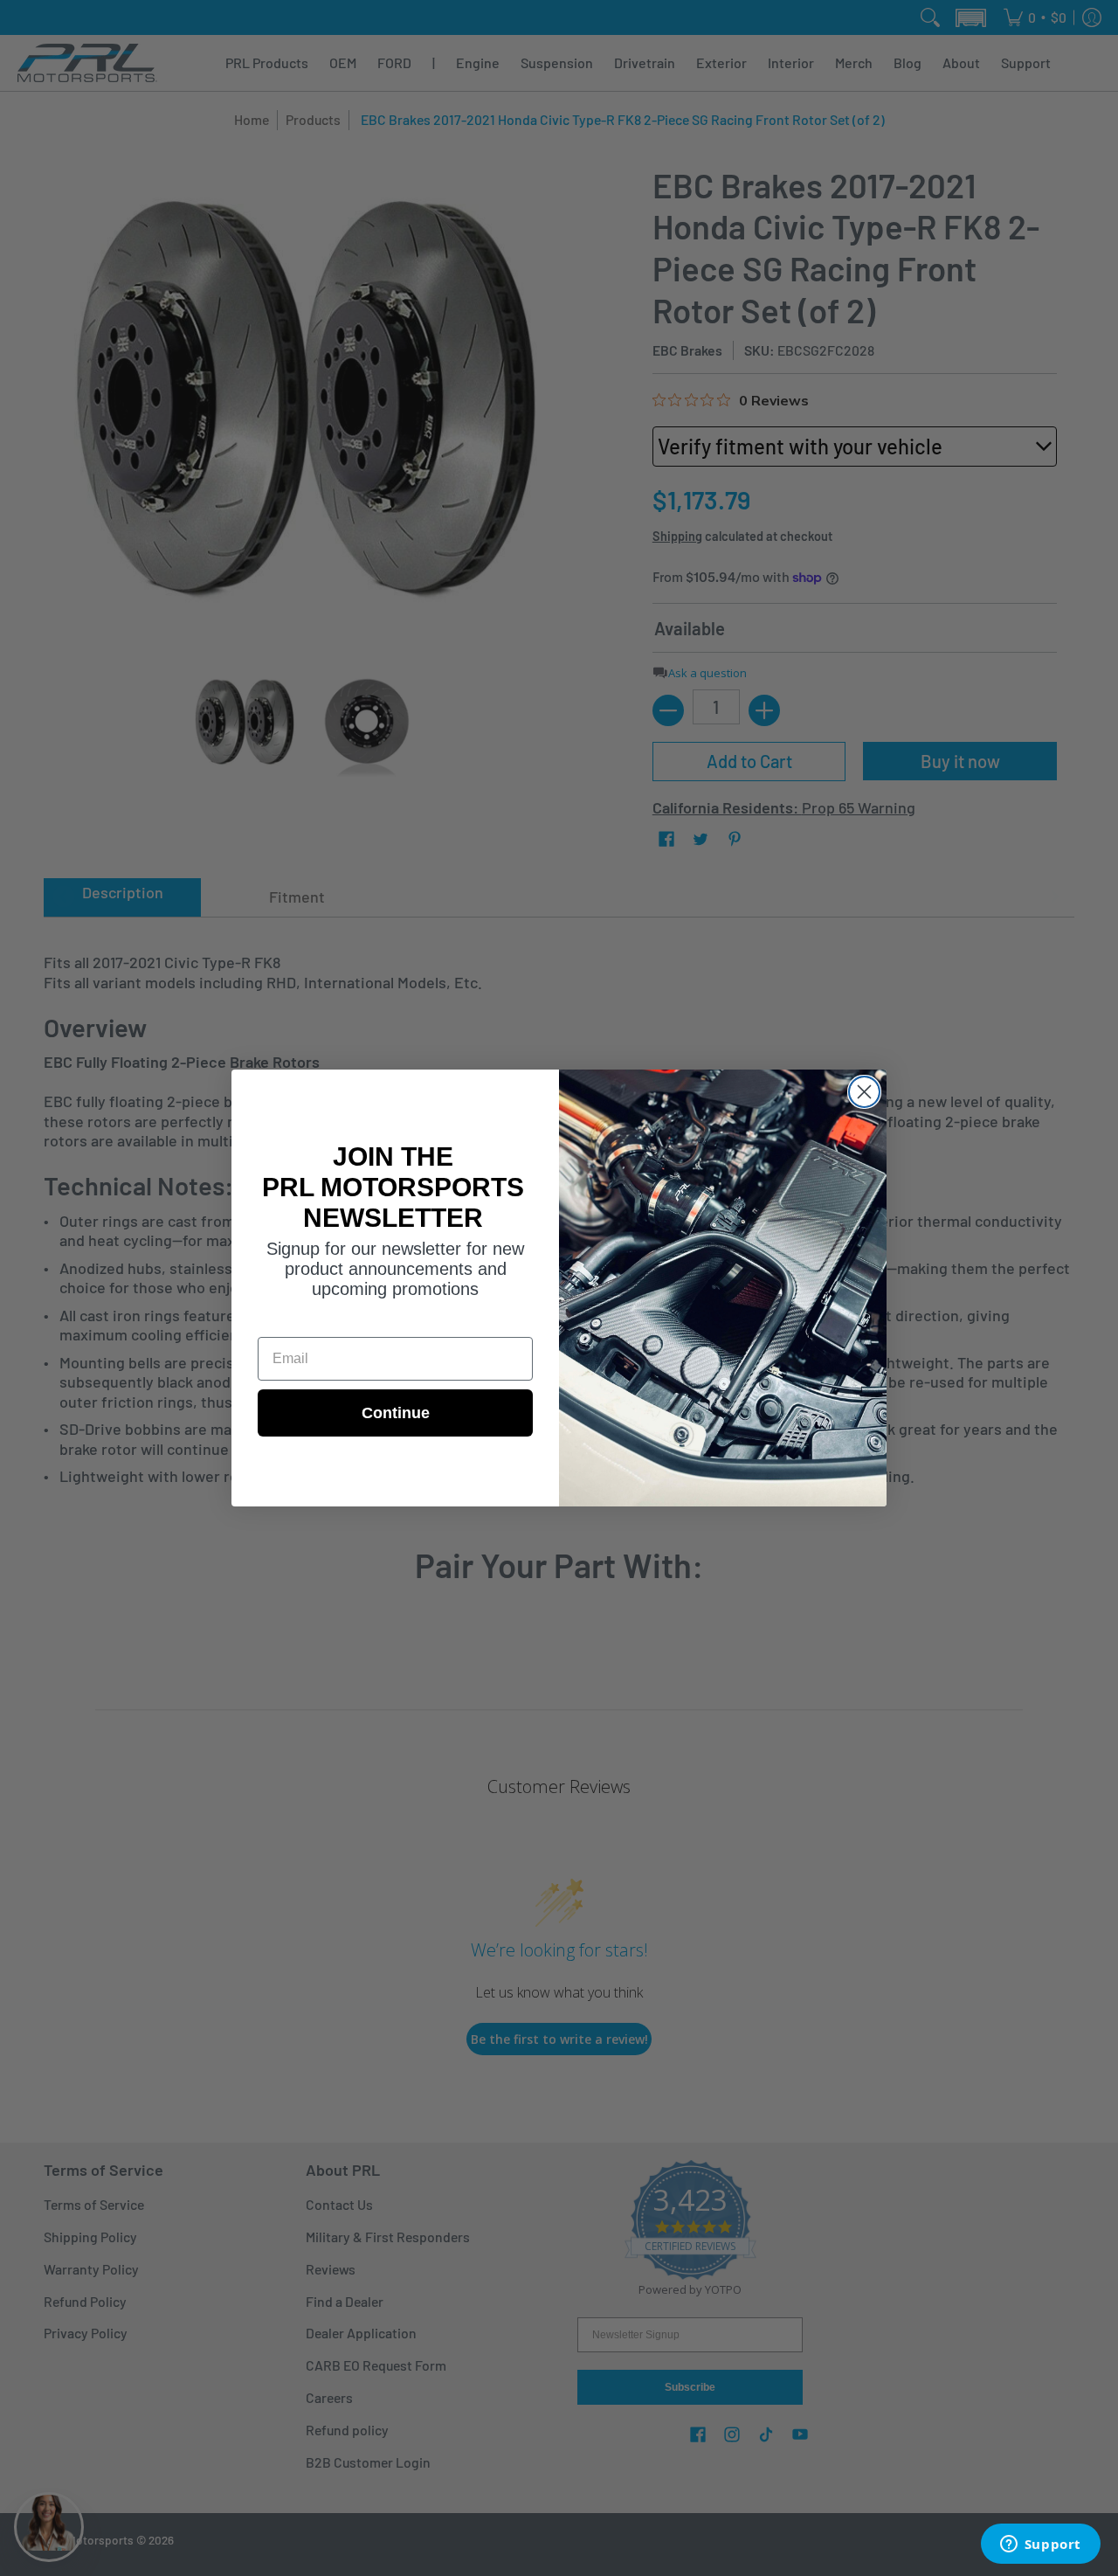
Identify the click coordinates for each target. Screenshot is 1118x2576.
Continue (396, 1413)
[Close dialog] (864, 1092)
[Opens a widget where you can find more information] (1040, 2545)
